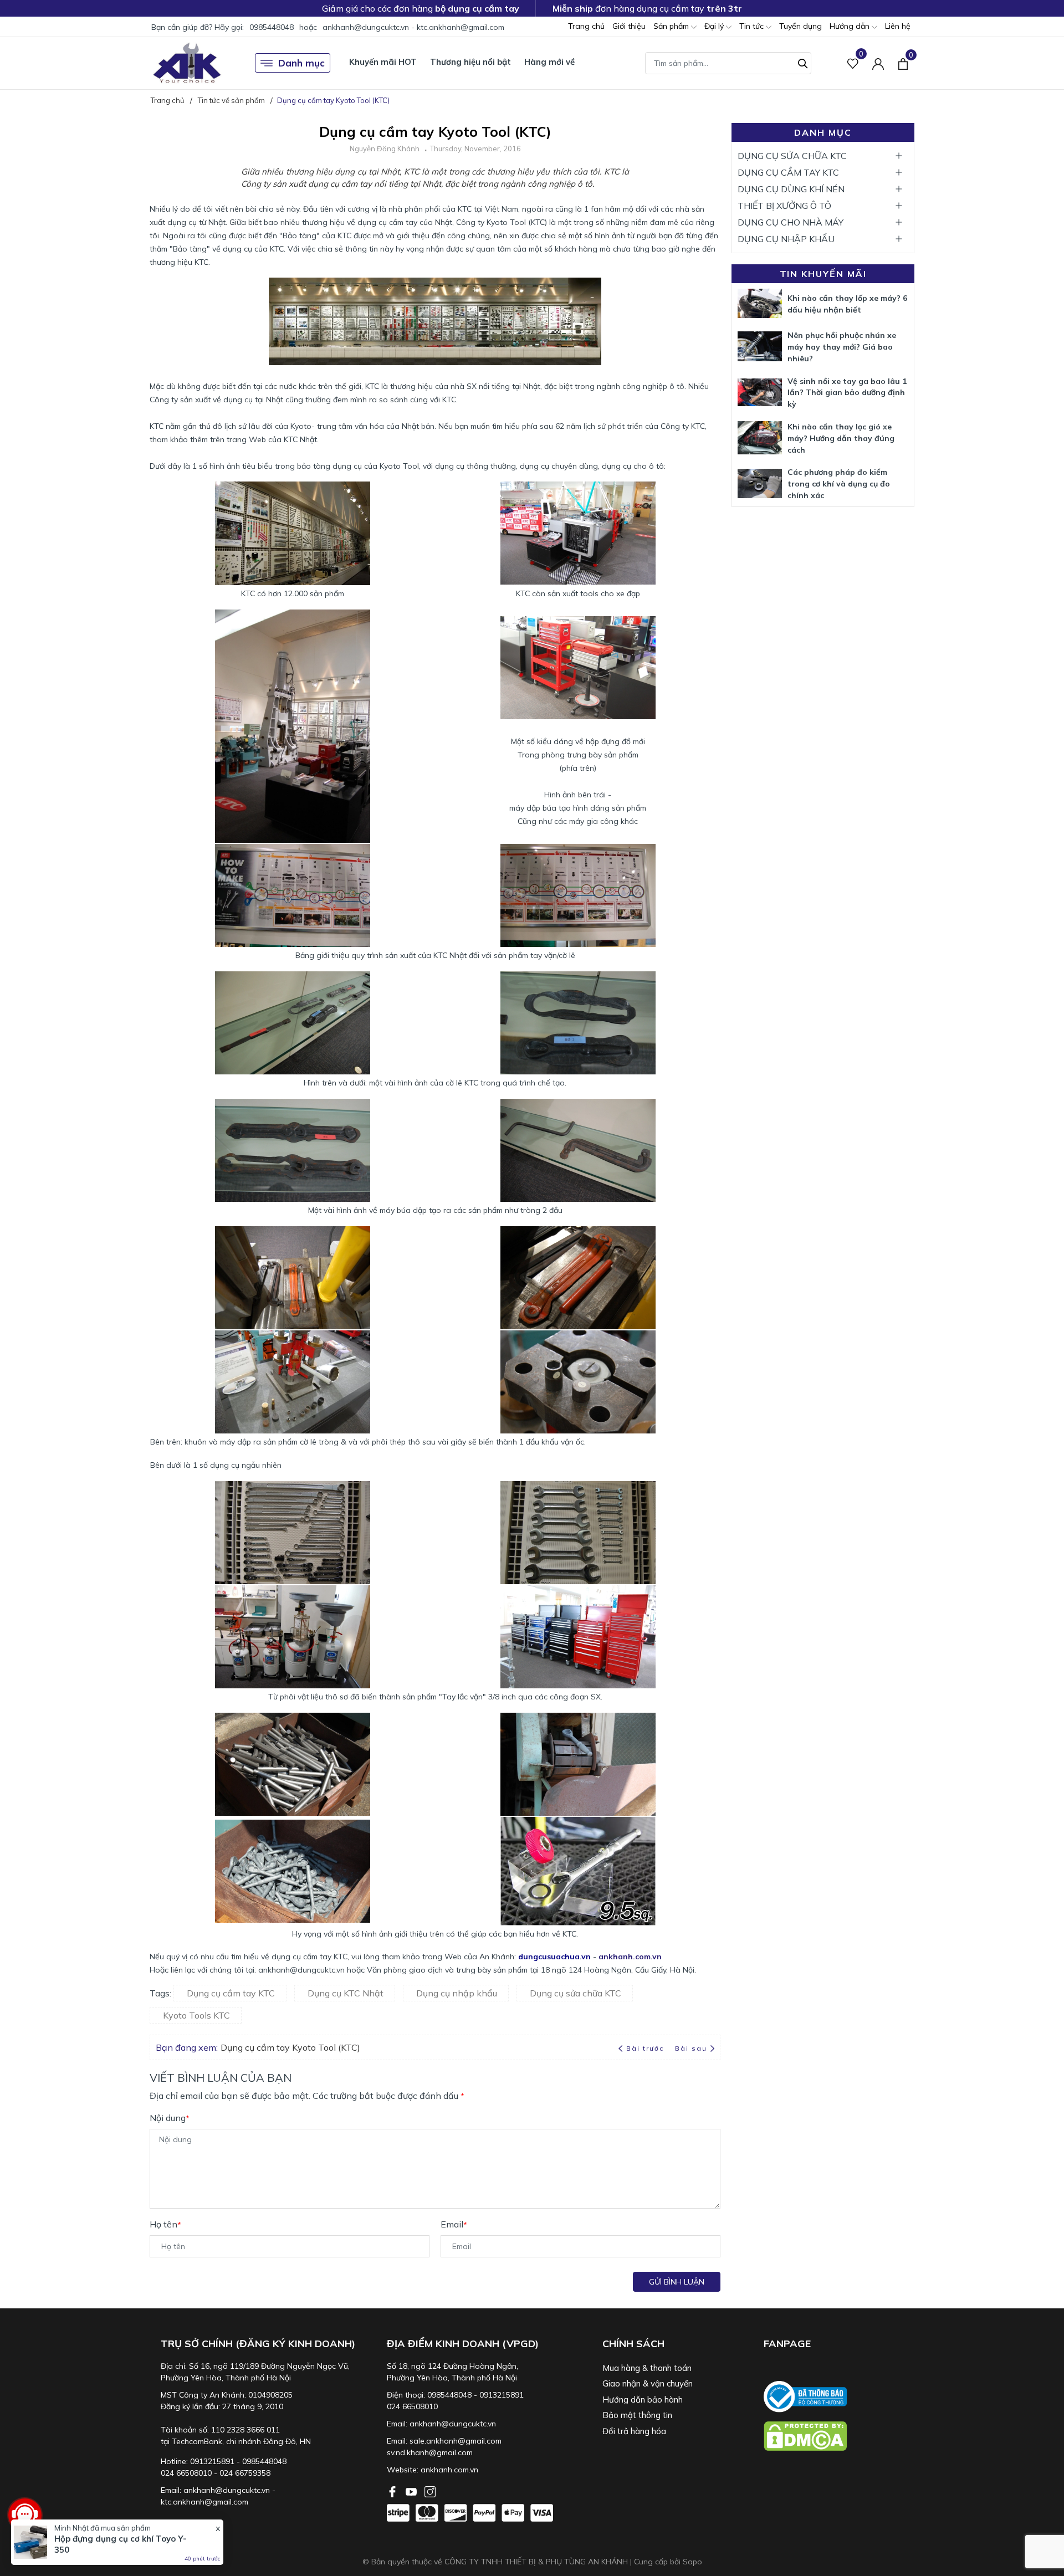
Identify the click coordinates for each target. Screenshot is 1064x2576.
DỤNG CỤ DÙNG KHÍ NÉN (791, 189)
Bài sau (691, 2048)
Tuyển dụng (800, 26)
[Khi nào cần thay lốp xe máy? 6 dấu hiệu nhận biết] (760, 303)
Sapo (692, 2562)
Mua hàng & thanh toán (647, 2368)
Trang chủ (586, 26)
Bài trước (646, 2048)
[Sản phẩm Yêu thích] (853, 63)
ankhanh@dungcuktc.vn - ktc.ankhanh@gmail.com (413, 27)
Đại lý (715, 26)
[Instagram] (430, 2491)
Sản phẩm (672, 26)
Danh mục (301, 63)
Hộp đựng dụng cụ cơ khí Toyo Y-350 (121, 2544)
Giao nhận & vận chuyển (648, 2383)
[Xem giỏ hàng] (903, 63)
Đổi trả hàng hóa (634, 2431)
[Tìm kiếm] (803, 62)
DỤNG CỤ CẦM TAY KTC (788, 172)
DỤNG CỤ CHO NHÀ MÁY (791, 222)
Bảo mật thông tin (637, 2415)
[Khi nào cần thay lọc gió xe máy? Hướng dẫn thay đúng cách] (760, 438)
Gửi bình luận (677, 2282)
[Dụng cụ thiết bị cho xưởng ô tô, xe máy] (187, 63)
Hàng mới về (549, 62)
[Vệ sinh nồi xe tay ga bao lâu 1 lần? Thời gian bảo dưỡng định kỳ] (760, 392)
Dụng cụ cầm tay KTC (231, 1993)
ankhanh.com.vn (449, 2470)
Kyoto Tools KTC (196, 2015)
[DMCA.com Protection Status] (839, 2436)
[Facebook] (393, 2491)
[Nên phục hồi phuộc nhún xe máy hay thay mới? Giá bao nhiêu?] (760, 346)
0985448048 (272, 27)
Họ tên (165, 2224)
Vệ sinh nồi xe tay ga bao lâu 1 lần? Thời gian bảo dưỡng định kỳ (847, 393)
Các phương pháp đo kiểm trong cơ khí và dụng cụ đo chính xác (839, 484)
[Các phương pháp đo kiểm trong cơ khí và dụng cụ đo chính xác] (760, 483)
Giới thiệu (629, 26)
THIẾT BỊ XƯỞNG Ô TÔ (784, 206)
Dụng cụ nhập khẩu (457, 1993)
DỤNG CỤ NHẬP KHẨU (786, 239)
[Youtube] (412, 2491)
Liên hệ (898, 26)
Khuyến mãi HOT (383, 62)
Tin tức (753, 26)
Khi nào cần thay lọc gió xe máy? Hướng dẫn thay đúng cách (841, 438)
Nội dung (170, 2118)
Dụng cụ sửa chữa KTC (576, 1993)
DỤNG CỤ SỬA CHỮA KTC (792, 156)
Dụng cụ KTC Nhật (346, 1993)
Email (454, 2224)
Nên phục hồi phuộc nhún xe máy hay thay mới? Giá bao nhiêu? (842, 347)
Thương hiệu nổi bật (470, 62)
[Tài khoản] (878, 63)
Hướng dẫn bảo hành (643, 2400)
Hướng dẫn (851, 26)
